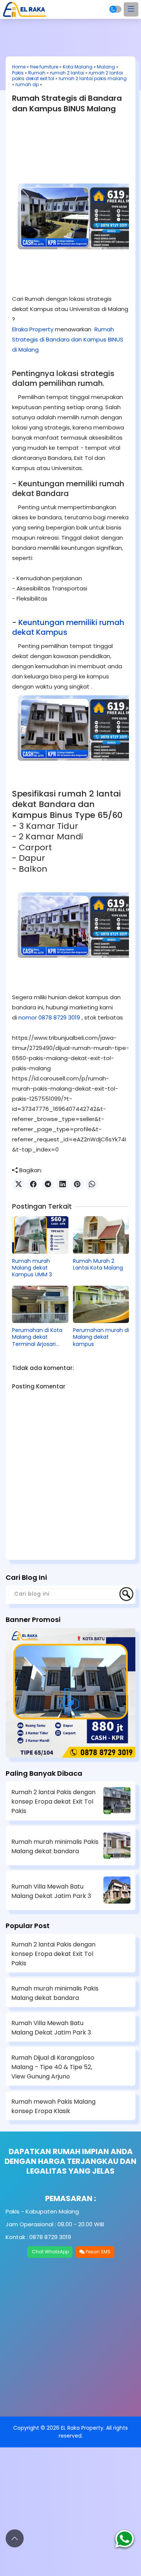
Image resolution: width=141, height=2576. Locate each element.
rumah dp (27, 84)
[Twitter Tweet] (19, 1184)
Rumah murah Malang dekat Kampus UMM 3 (32, 1268)
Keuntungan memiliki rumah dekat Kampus (68, 627)
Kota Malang (78, 67)
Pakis (18, 73)
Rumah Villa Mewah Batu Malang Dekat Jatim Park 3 (51, 1891)
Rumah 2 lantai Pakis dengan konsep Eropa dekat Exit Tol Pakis (53, 1802)
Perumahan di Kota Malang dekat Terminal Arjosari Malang (37, 1337)
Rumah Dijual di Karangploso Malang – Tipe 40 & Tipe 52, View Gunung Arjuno (53, 2067)
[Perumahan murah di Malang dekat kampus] (101, 1305)
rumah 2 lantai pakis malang (93, 78)
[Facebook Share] (33, 1184)
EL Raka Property (82, 2428)
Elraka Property (33, 329)
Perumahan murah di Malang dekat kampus (101, 1337)
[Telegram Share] (48, 1184)
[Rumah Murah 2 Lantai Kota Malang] (101, 1235)
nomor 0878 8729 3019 (49, 1017)
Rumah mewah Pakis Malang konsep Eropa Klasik (53, 2106)
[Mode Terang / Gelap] (115, 9)
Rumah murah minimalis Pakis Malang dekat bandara (55, 1846)
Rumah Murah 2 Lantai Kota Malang (98, 1264)
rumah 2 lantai (67, 73)
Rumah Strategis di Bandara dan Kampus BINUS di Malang (68, 339)
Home (19, 67)
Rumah (37, 73)
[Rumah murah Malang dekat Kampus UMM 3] (40, 1235)
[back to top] (15, 2538)
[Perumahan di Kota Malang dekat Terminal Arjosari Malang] (40, 1305)
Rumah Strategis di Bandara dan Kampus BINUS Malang (67, 103)
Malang (106, 67)
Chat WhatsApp (50, 2252)
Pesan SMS (98, 2252)
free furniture (44, 67)
